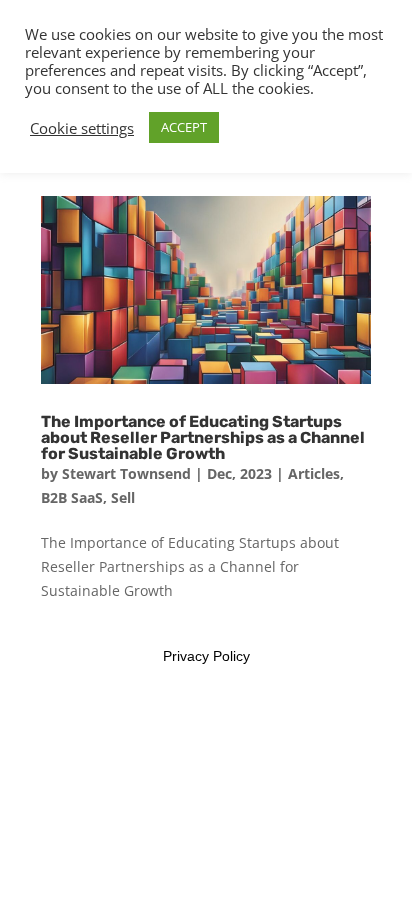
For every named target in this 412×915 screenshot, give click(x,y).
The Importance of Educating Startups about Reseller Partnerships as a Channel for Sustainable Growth (203, 437)
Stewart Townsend (126, 473)
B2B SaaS (72, 497)
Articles (314, 473)
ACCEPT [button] (184, 127)
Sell (123, 497)
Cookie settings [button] (82, 128)
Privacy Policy (206, 656)
